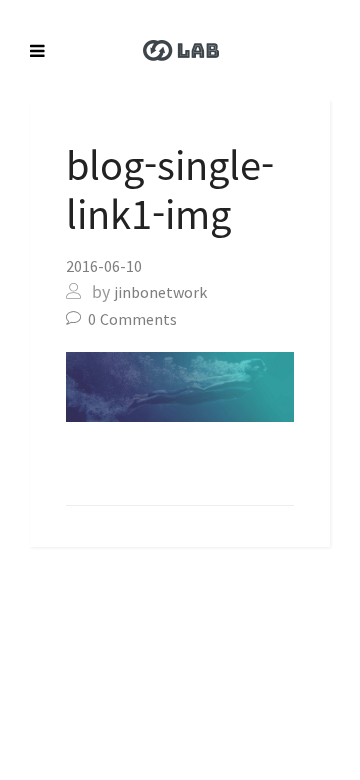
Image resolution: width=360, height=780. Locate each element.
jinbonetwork (160, 292)
